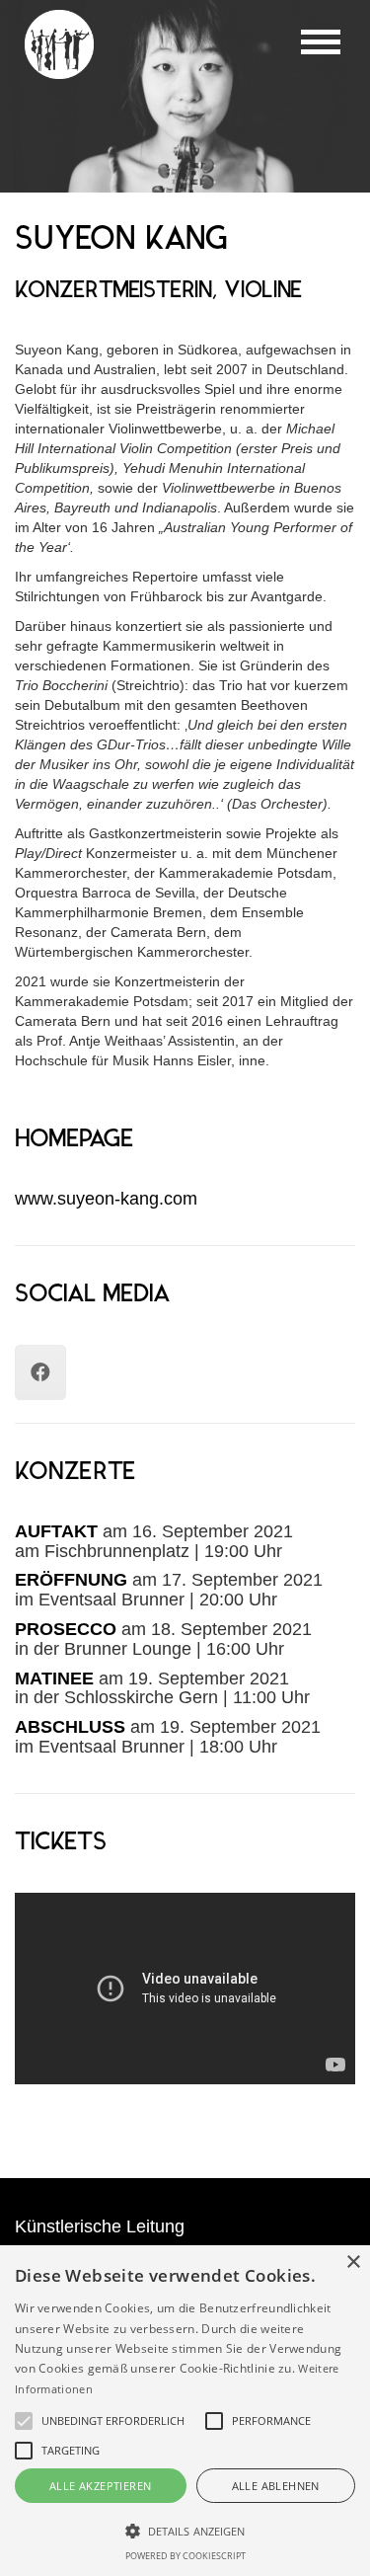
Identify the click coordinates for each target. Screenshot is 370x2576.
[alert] (185, 2411)
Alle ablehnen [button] (276, 2486)
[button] (185, 2530)
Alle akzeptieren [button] (100, 2486)
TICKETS (61, 1843)
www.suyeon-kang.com (106, 1199)
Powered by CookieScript (185, 2556)
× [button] (353, 2263)
